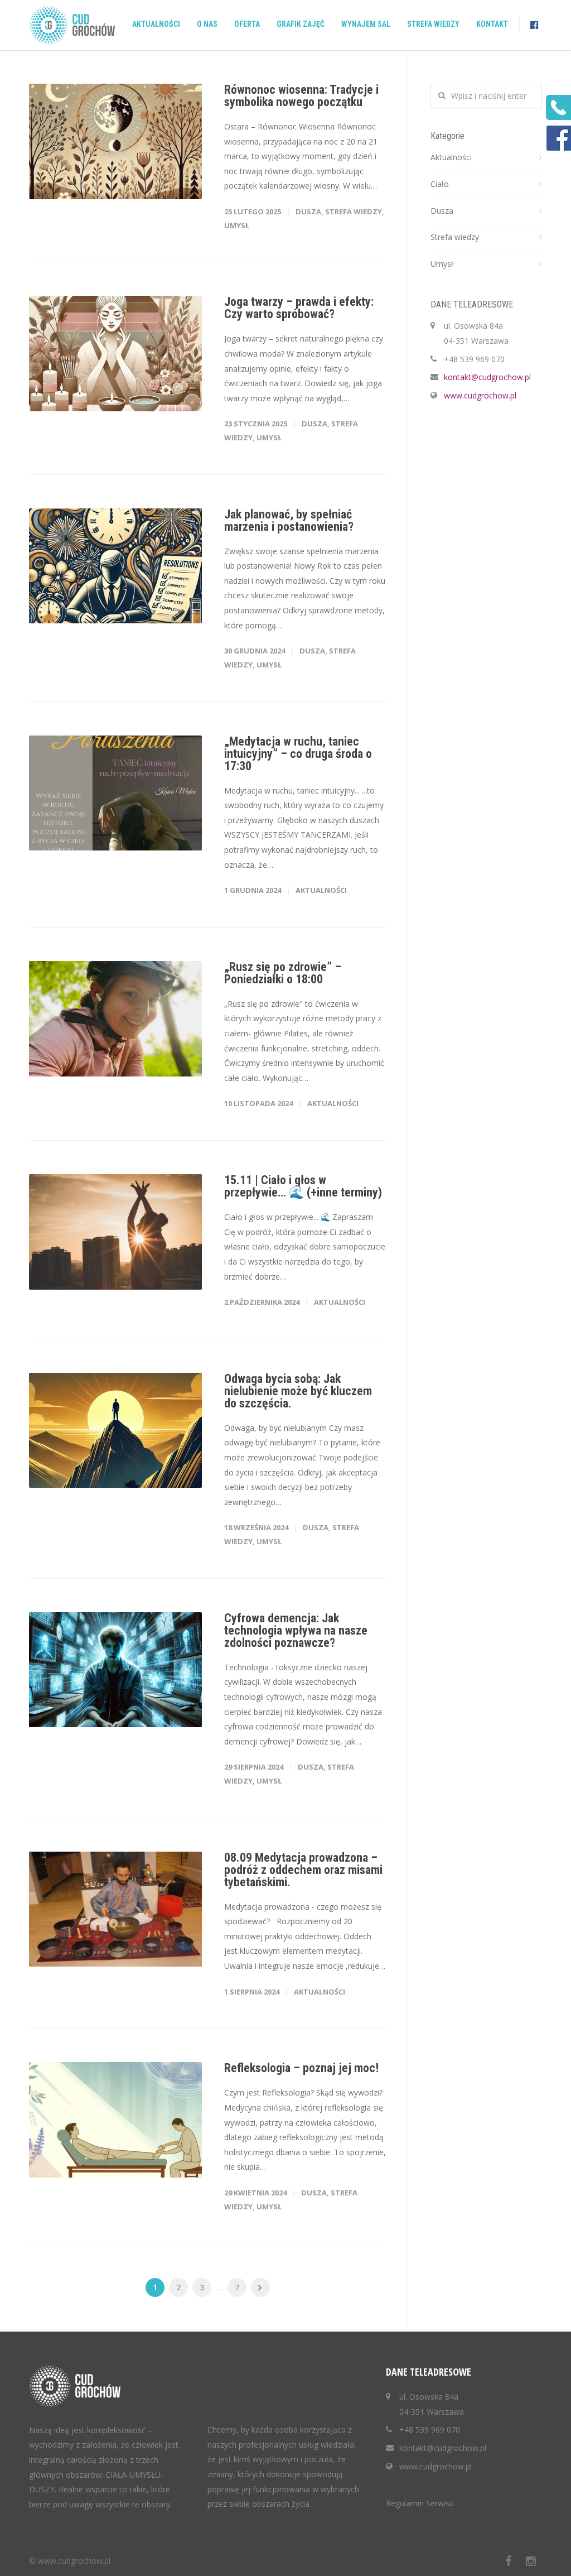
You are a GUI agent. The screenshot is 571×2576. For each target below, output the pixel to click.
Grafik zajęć (301, 24)
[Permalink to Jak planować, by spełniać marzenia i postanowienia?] (115, 566)
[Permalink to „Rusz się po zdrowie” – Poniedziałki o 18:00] (115, 1019)
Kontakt (492, 24)
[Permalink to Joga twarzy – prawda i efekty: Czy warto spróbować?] (115, 354)
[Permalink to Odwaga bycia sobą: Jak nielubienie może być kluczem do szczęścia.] (115, 1431)
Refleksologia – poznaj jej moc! (301, 2068)
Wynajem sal (366, 24)
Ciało (440, 184)
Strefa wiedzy (433, 24)
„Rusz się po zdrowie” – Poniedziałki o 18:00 (283, 973)
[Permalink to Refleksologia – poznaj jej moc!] (115, 2120)
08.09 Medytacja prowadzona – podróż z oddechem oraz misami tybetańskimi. (303, 1870)
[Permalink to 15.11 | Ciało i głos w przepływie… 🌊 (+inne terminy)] (115, 1232)
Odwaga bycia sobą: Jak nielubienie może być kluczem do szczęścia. (298, 1391)
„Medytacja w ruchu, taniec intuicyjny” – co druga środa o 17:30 (298, 754)
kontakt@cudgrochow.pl (487, 377)
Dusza (308, 212)
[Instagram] (531, 2561)
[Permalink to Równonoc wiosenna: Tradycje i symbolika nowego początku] (115, 141)
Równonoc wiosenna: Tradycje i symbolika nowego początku (301, 96)
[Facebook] (509, 2561)
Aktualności (156, 24)
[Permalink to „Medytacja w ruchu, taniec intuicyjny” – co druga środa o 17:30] (115, 793)
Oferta (247, 24)
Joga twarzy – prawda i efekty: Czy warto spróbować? (299, 308)
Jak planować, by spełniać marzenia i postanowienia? (289, 520)
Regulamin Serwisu (420, 2503)
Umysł (237, 225)
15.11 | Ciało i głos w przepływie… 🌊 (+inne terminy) (303, 1186)
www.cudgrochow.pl (480, 395)
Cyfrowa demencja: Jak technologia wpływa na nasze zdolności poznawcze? (296, 1630)
